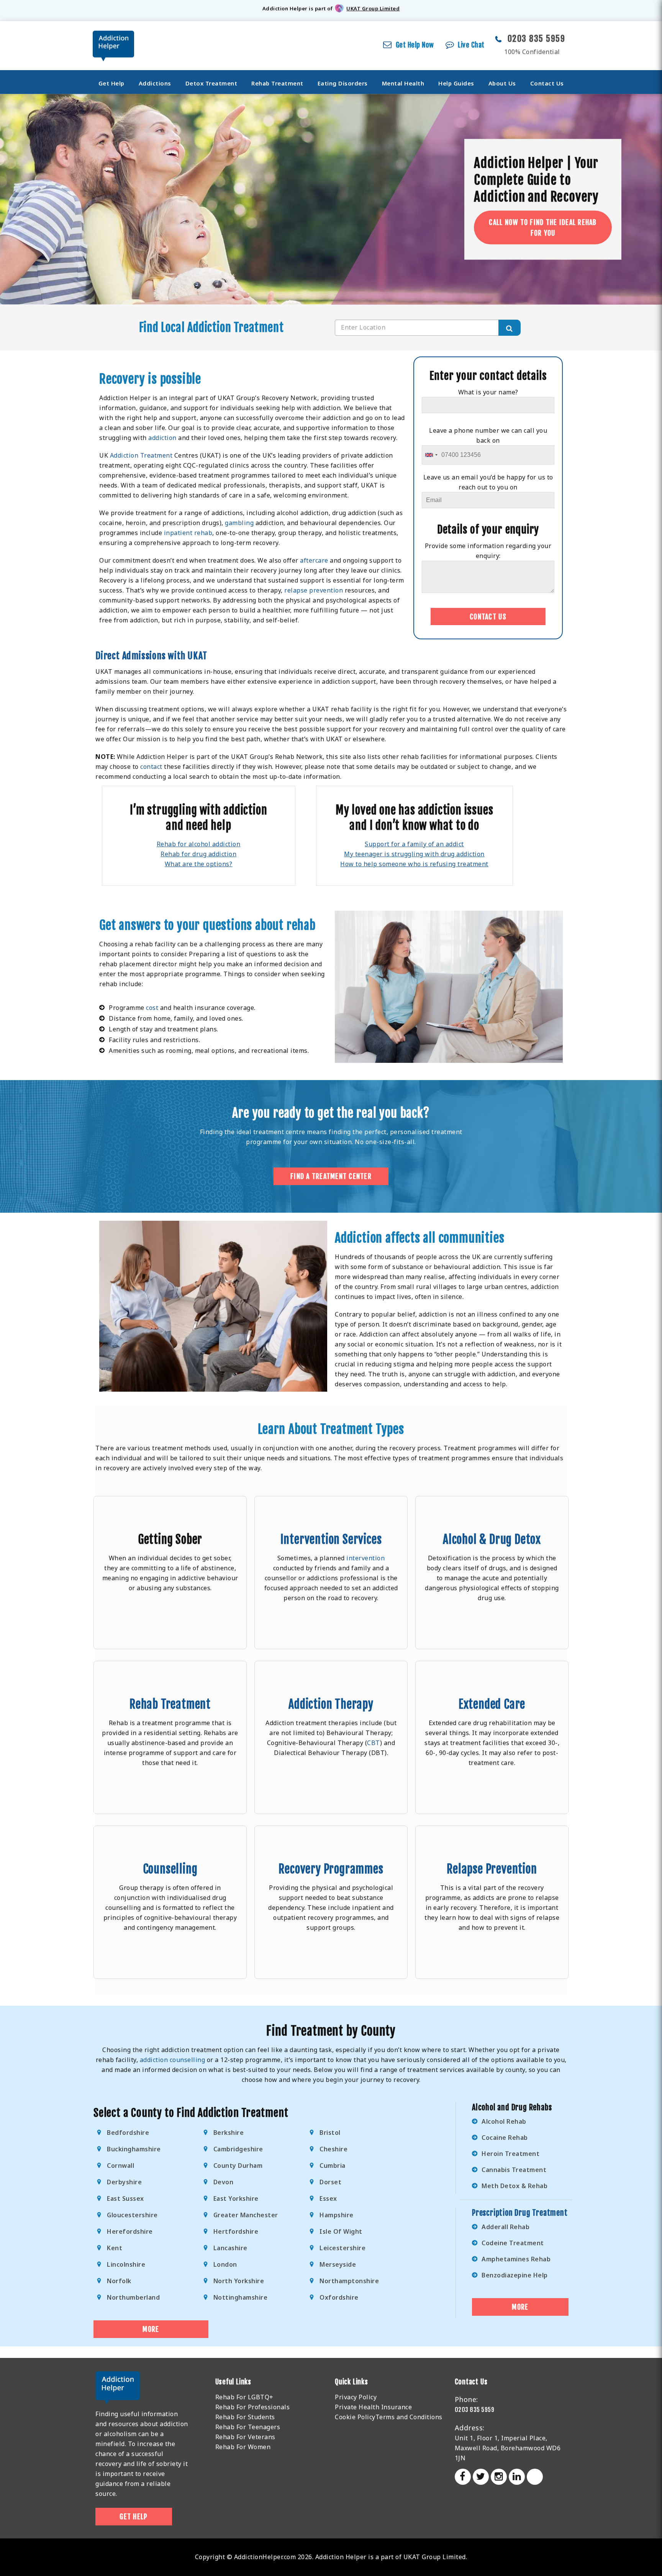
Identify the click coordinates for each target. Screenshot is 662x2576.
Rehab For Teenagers (248, 2427)
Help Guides (456, 83)
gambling (239, 523)
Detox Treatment (211, 83)
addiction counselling (173, 2060)
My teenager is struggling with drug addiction (414, 854)
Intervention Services (331, 1539)
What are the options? (199, 864)
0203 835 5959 (537, 39)
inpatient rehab (188, 533)
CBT (374, 1743)
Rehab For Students (245, 2417)
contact (151, 767)
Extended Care (492, 1704)
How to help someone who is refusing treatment (414, 864)
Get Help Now (415, 45)
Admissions (144, 656)
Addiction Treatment (141, 455)
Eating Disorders (343, 83)
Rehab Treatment (277, 83)
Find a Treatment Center (331, 1176)
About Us (502, 83)
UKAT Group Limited (373, 8)
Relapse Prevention (492, 1869)
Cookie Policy (355, 2417)
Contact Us (547, 83)
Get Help (111, 83)
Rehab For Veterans (245, 2437)
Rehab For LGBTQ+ (244, 2397)
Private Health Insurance (373, 2407)
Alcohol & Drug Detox (492, 1539)
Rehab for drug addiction (198, 854)
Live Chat (471, 45)
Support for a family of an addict (414, 844)
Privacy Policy (356, 2397)
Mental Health (403, 83)
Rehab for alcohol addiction (199, 844)
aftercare (314, 560)
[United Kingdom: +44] (431, 455)
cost (152, 1008)
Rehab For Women (243, 2447)
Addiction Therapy (331, 1704)
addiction (162, 438)
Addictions (155, 83)
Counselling (170, 1869)
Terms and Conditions (409, 2417)
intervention (365, 1558)
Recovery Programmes (331, 1869)
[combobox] (427, 328)
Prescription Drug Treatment (520, 2213)
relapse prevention (314, 590)
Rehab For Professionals (253, 2407)
